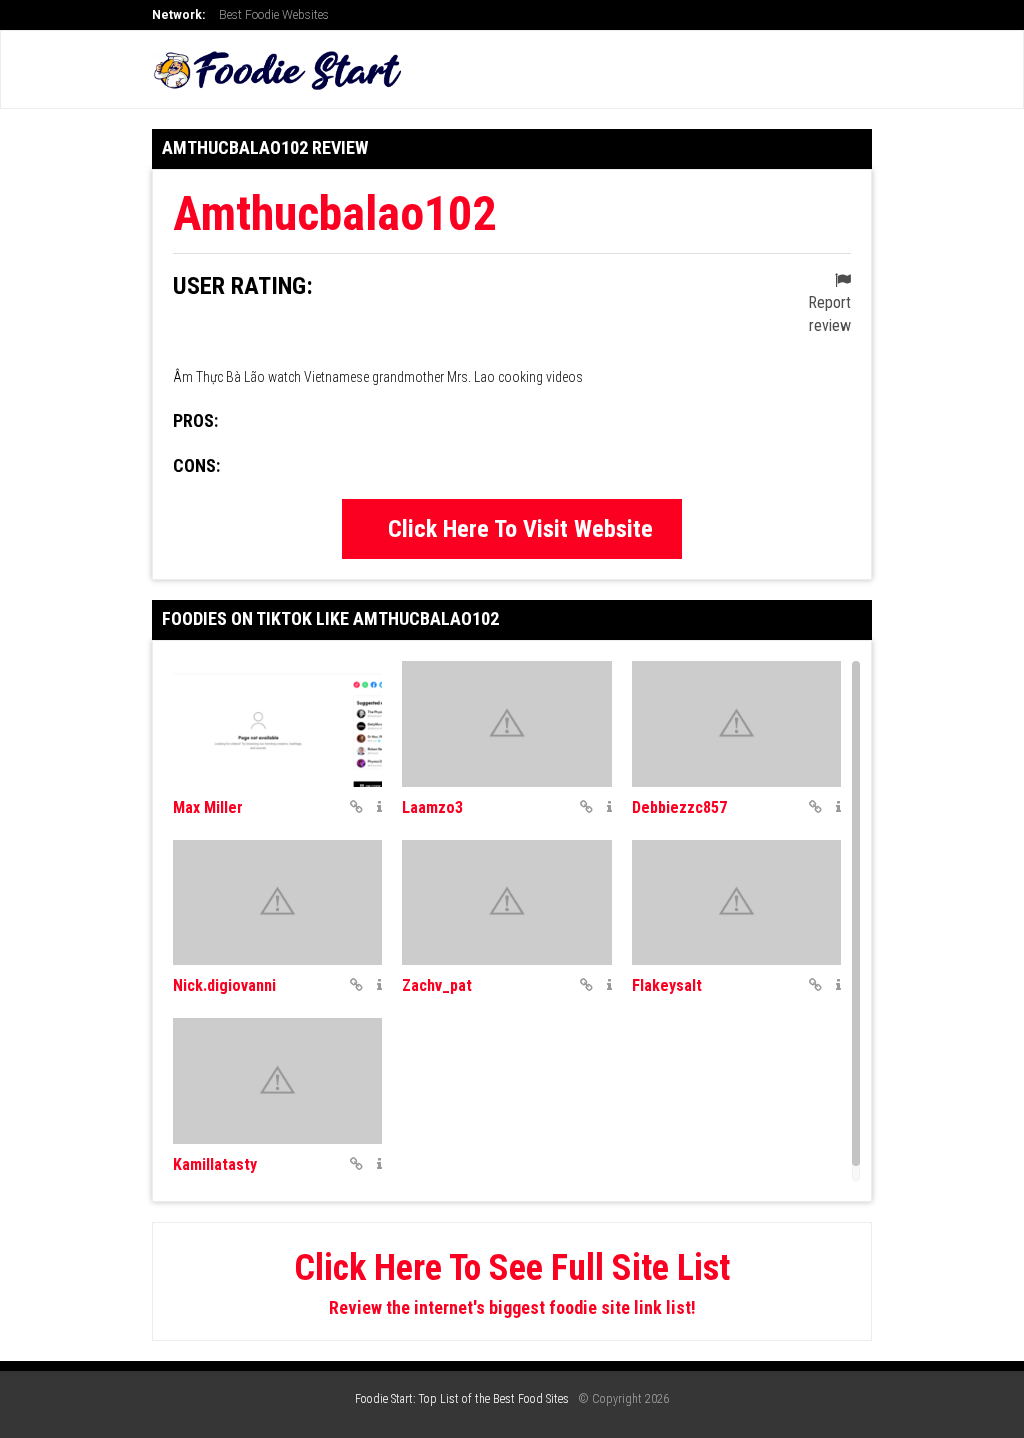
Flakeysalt (667, 985)
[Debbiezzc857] (736, 724)
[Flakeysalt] (736, 903)
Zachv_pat (437, 985)
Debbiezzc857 (679, 807)
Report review (829, 314)
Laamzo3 (432, 807)
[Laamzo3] (506, 724)
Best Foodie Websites (274, 15)
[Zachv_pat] (506, 903)
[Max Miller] (277, 724)
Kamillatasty (215, 1164)
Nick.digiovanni (224, 985)
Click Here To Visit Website (520, 529)
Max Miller (208, 807)
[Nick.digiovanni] (277, 903)
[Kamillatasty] (277, 1081)
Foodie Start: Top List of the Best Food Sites (462, 1399)
